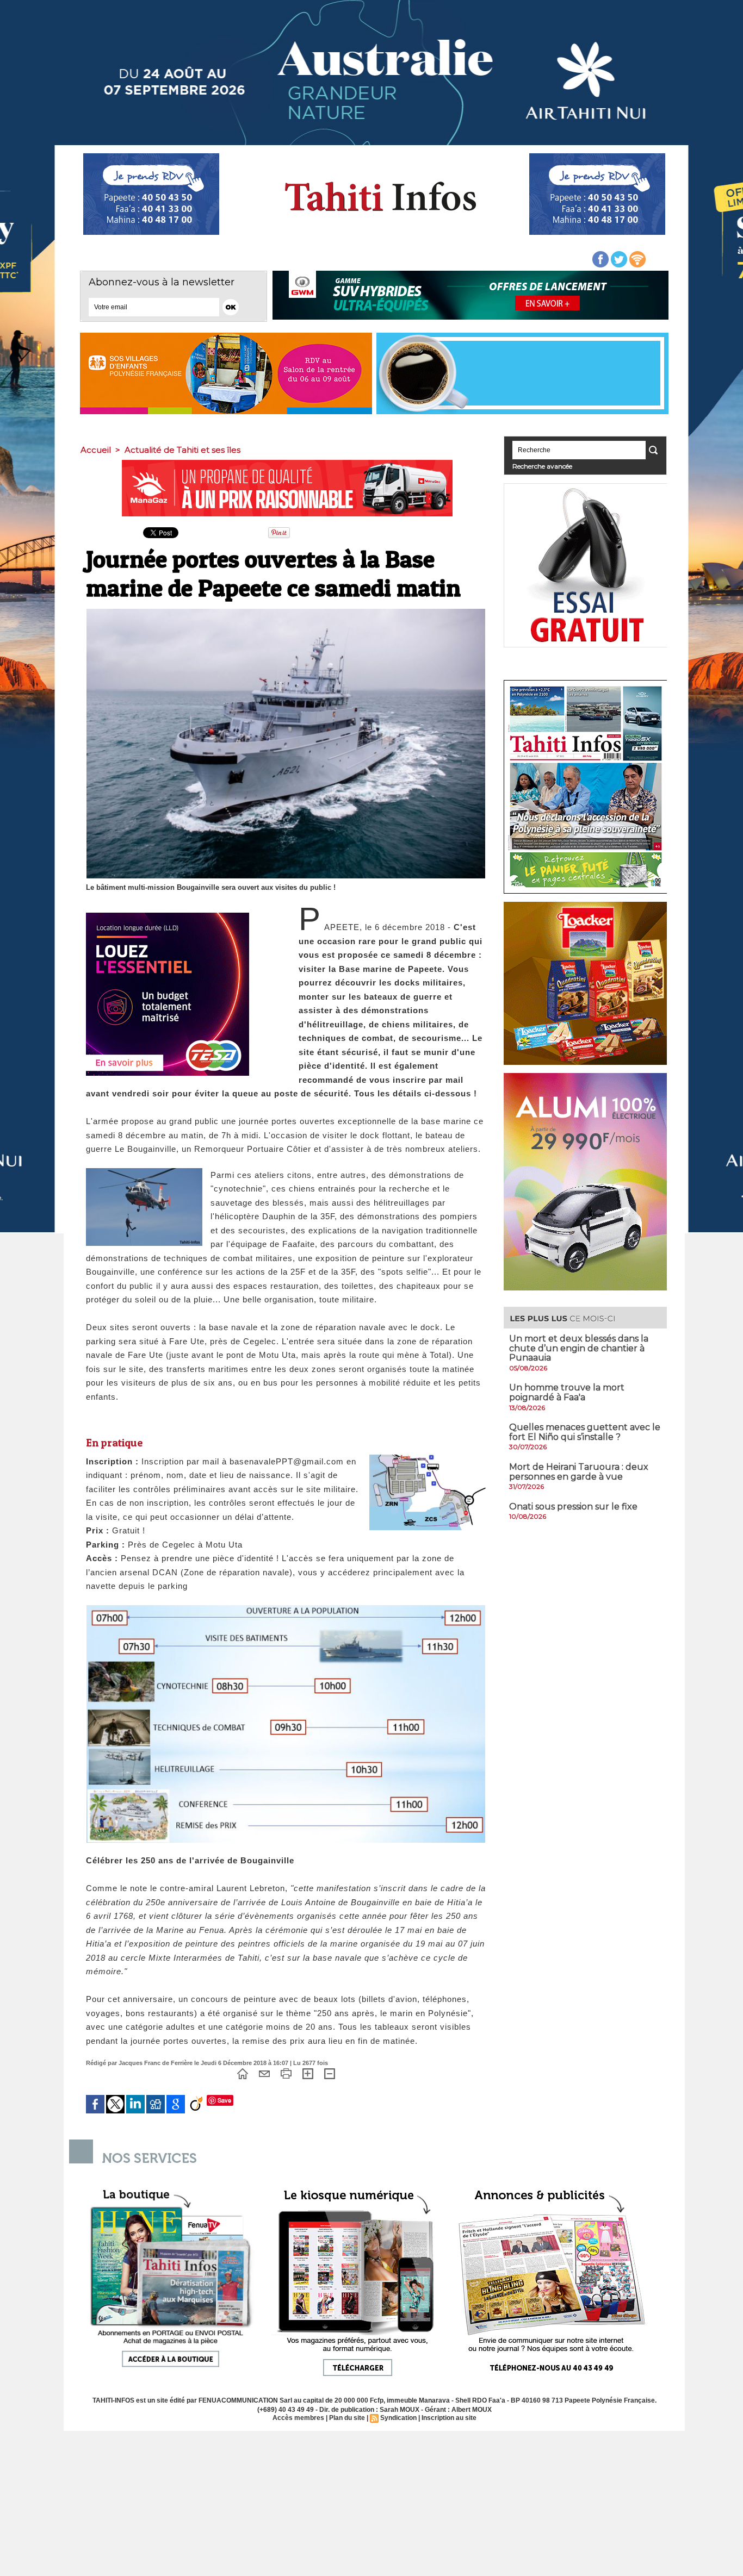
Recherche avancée (542, 466)
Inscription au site (449, 2418)
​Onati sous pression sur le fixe (573, 1507)
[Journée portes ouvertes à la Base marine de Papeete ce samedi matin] (428, 1458)
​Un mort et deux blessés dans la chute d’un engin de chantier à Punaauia (579, 1348)
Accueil (96, 450)
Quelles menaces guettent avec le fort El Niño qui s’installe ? (585, 1432)
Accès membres (298, 2418)
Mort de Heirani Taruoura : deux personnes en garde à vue (579, 1472)
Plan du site (347, 2418)
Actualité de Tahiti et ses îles (182, 450)
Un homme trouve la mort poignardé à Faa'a (567, 1392)
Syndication (398, 2418)
